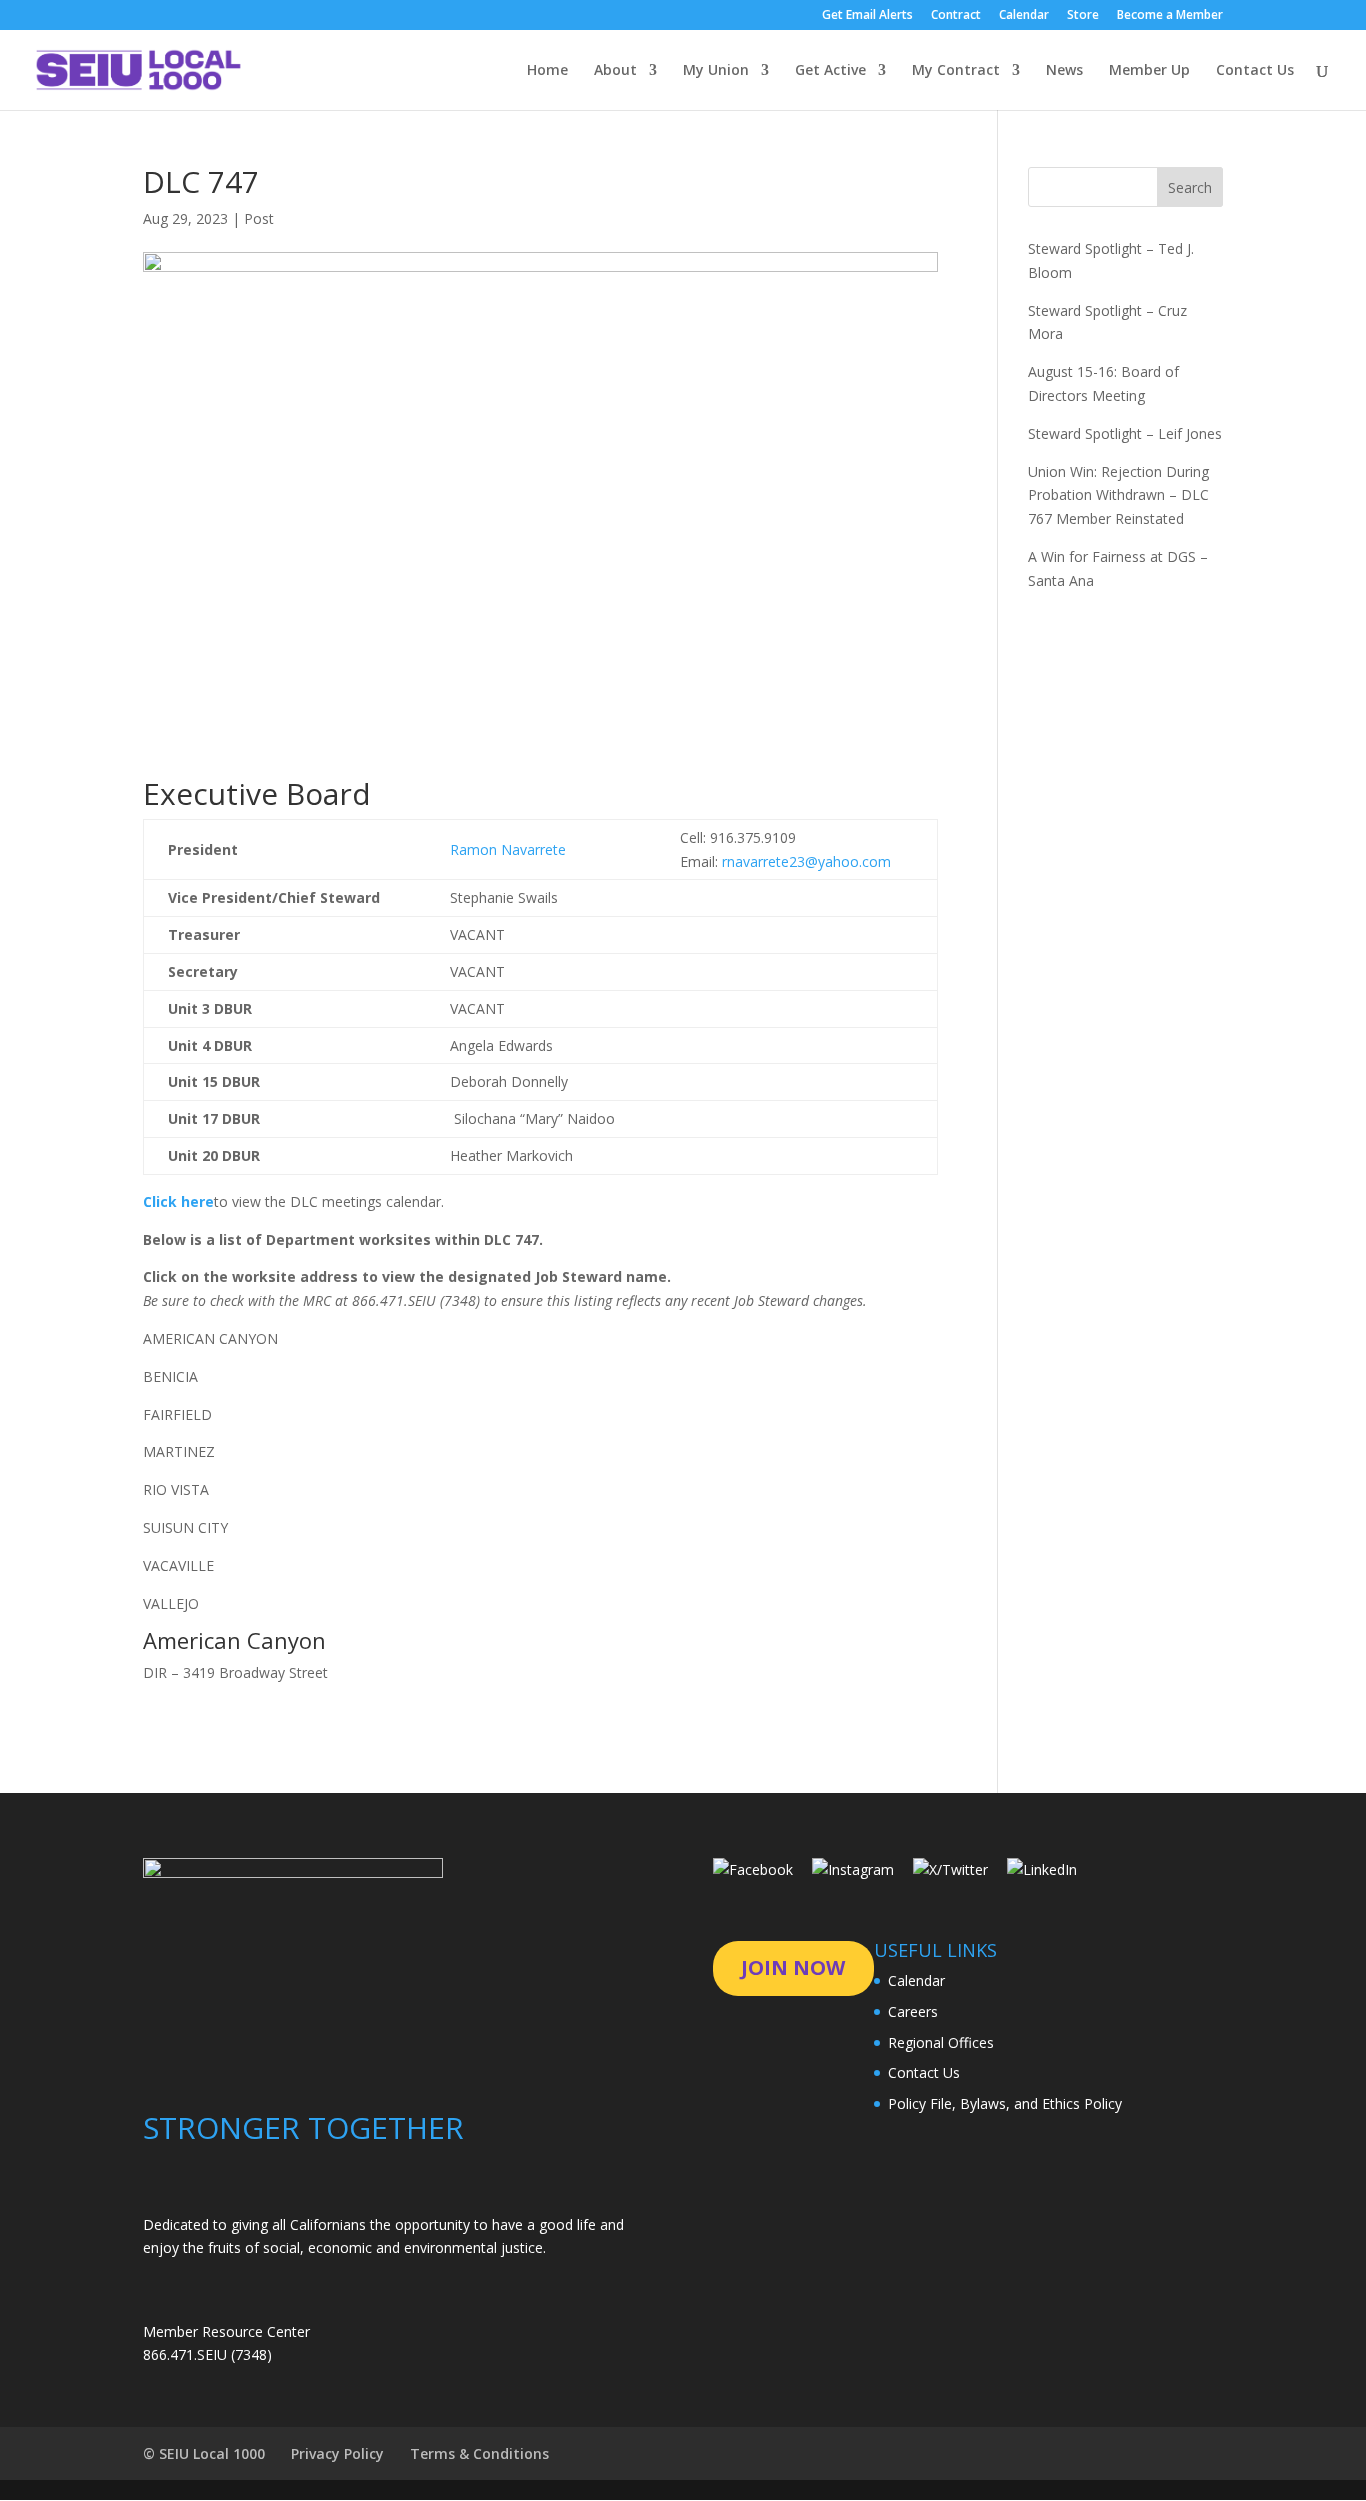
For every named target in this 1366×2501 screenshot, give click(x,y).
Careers (913, 2011)
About (615, 71)
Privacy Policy (337, 2453)
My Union (716, 71)
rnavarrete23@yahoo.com (806, 861)
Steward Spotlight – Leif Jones (1125, 433)
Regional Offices (941, 2042)
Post (259, 218)
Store (1083, 16)
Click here (178, 1201)
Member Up (1149, 71)
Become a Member (1170, 16)
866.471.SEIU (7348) (207, 2354)
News (1064, 71)
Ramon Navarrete (508, 849)
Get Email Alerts (867, 16)
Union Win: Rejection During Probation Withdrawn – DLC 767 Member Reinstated (1118, 495)
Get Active (830, 71)
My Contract (956, 71)
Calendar (1024, 16)
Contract (956, 16)
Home (547, 71)
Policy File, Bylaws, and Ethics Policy (1005, 2103)
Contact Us (1255, 71)
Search (1190, 187)
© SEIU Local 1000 (204, 2453)
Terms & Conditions (479, 2453)
